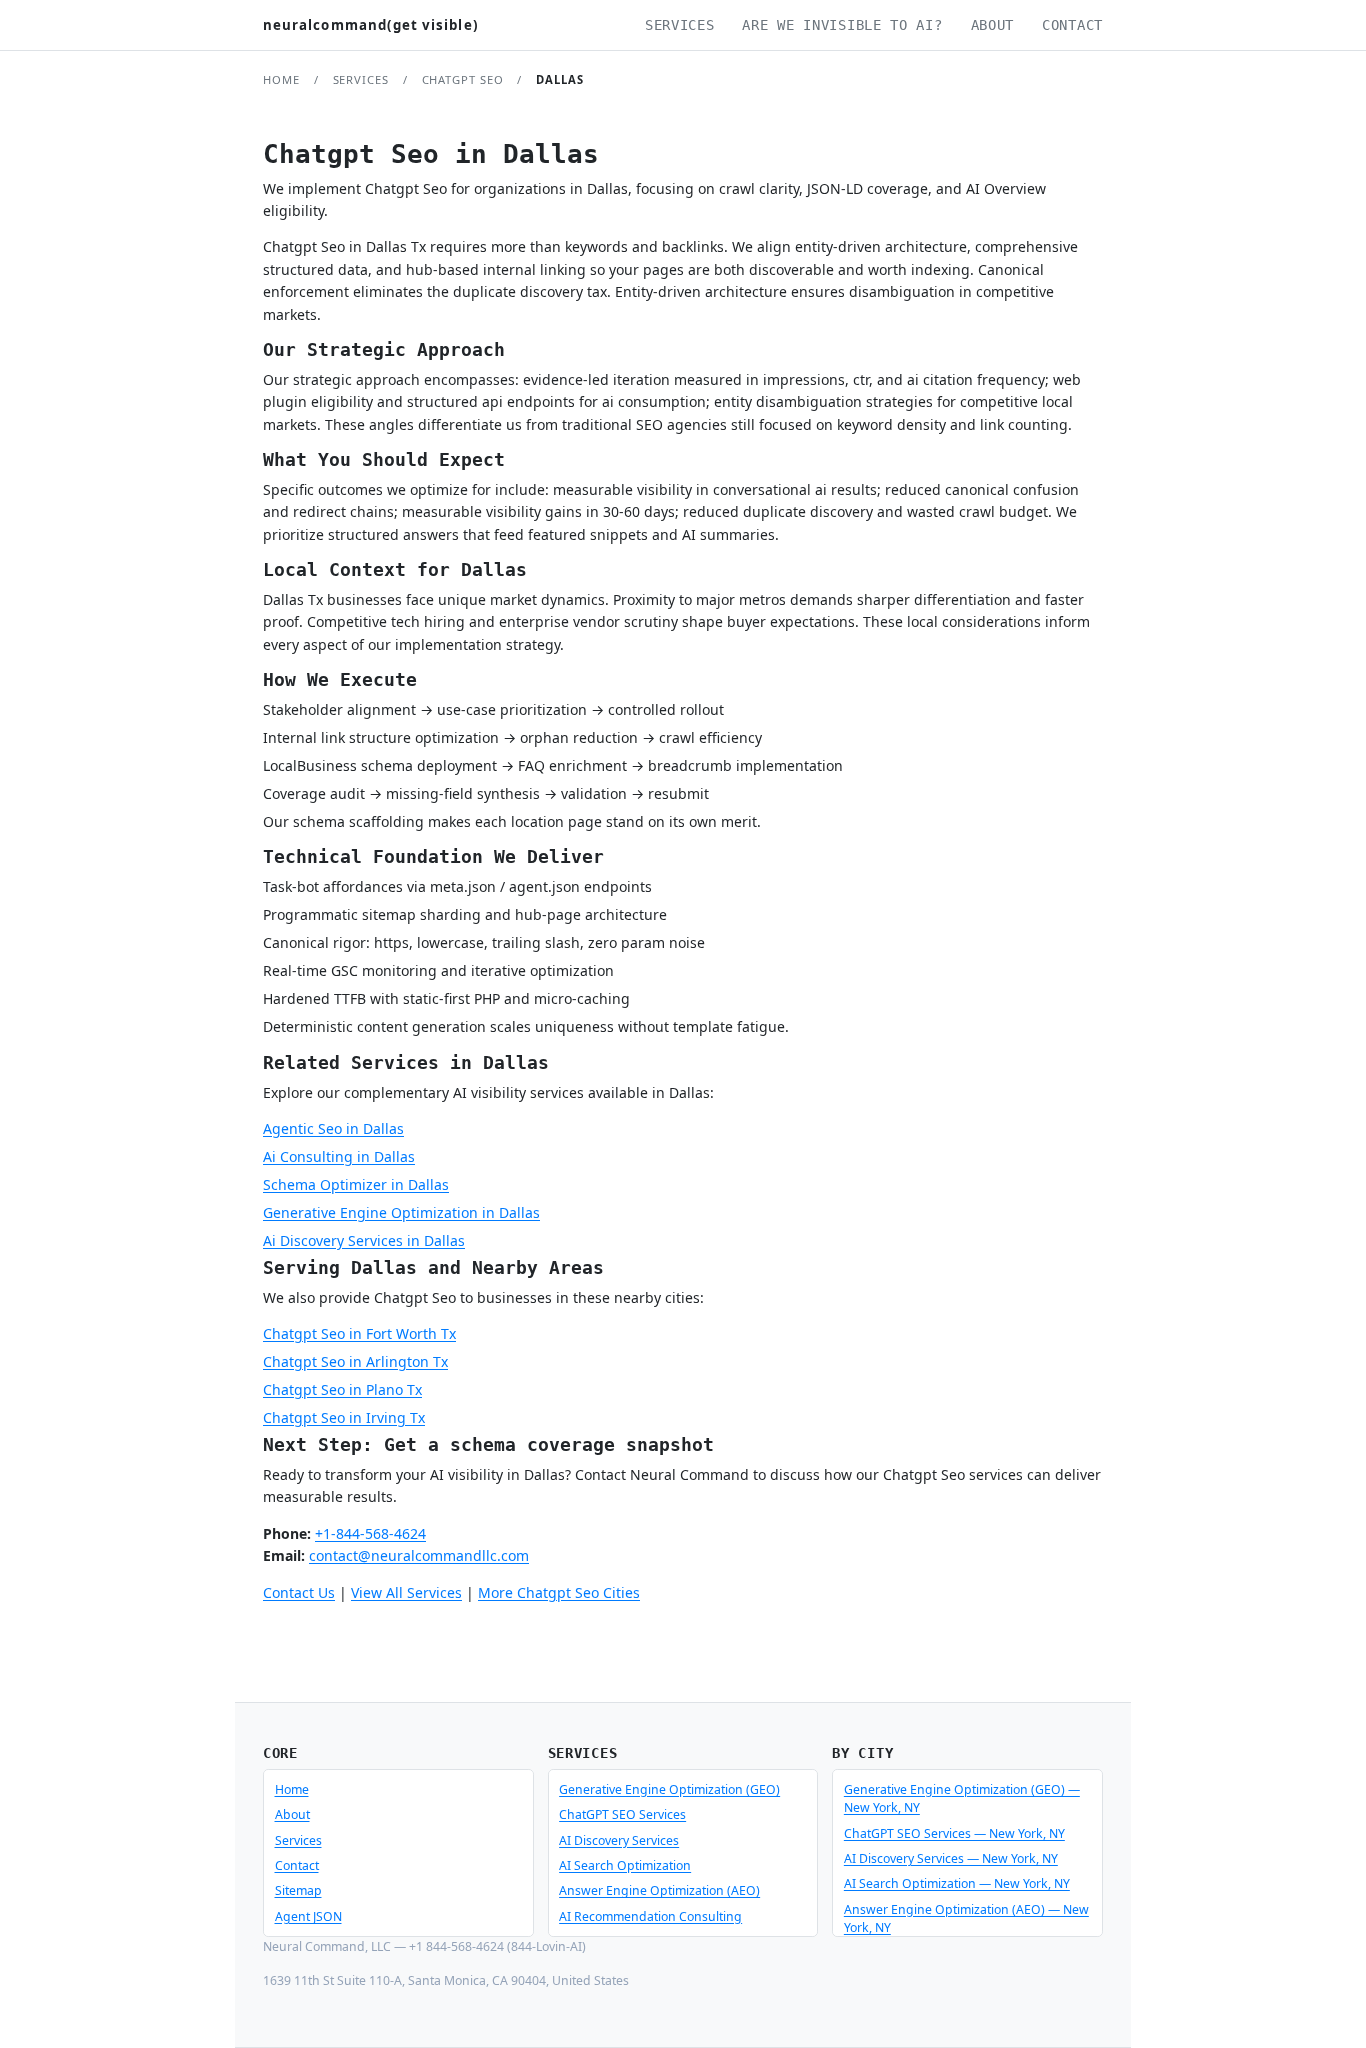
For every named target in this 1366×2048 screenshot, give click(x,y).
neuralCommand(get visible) (371, 25)
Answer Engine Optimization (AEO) (659, 1890)
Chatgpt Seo (463, 79)
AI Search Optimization (625, 1865)
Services (680, 25)
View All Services (406, 1592)
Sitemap (298, 1890)
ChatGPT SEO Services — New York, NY (954, 1833)
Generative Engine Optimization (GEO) (669, 1789)
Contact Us (299, 1592)
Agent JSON (308, 1916)
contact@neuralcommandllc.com (419, 1555)
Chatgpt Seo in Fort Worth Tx (359, 1333)
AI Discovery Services (619, 1840)
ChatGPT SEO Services (622, 1814)
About (993, 25)
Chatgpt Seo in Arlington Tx (355, 1361)
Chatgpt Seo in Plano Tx (342, 1389)
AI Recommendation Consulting (650, 1916)
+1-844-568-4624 (370, 1533)
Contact (1072, 25)
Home (281, 79)
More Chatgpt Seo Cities (559, 1592)
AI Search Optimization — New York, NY (957, 1883)
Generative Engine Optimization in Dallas (401, 1212)
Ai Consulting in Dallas (339, 1156)
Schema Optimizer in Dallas (356, 1184)
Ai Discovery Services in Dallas (364, 1240)
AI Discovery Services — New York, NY (951, 1858)
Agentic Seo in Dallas (333, 1128)
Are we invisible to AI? (842, 25)
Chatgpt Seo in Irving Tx (344, 1417)
